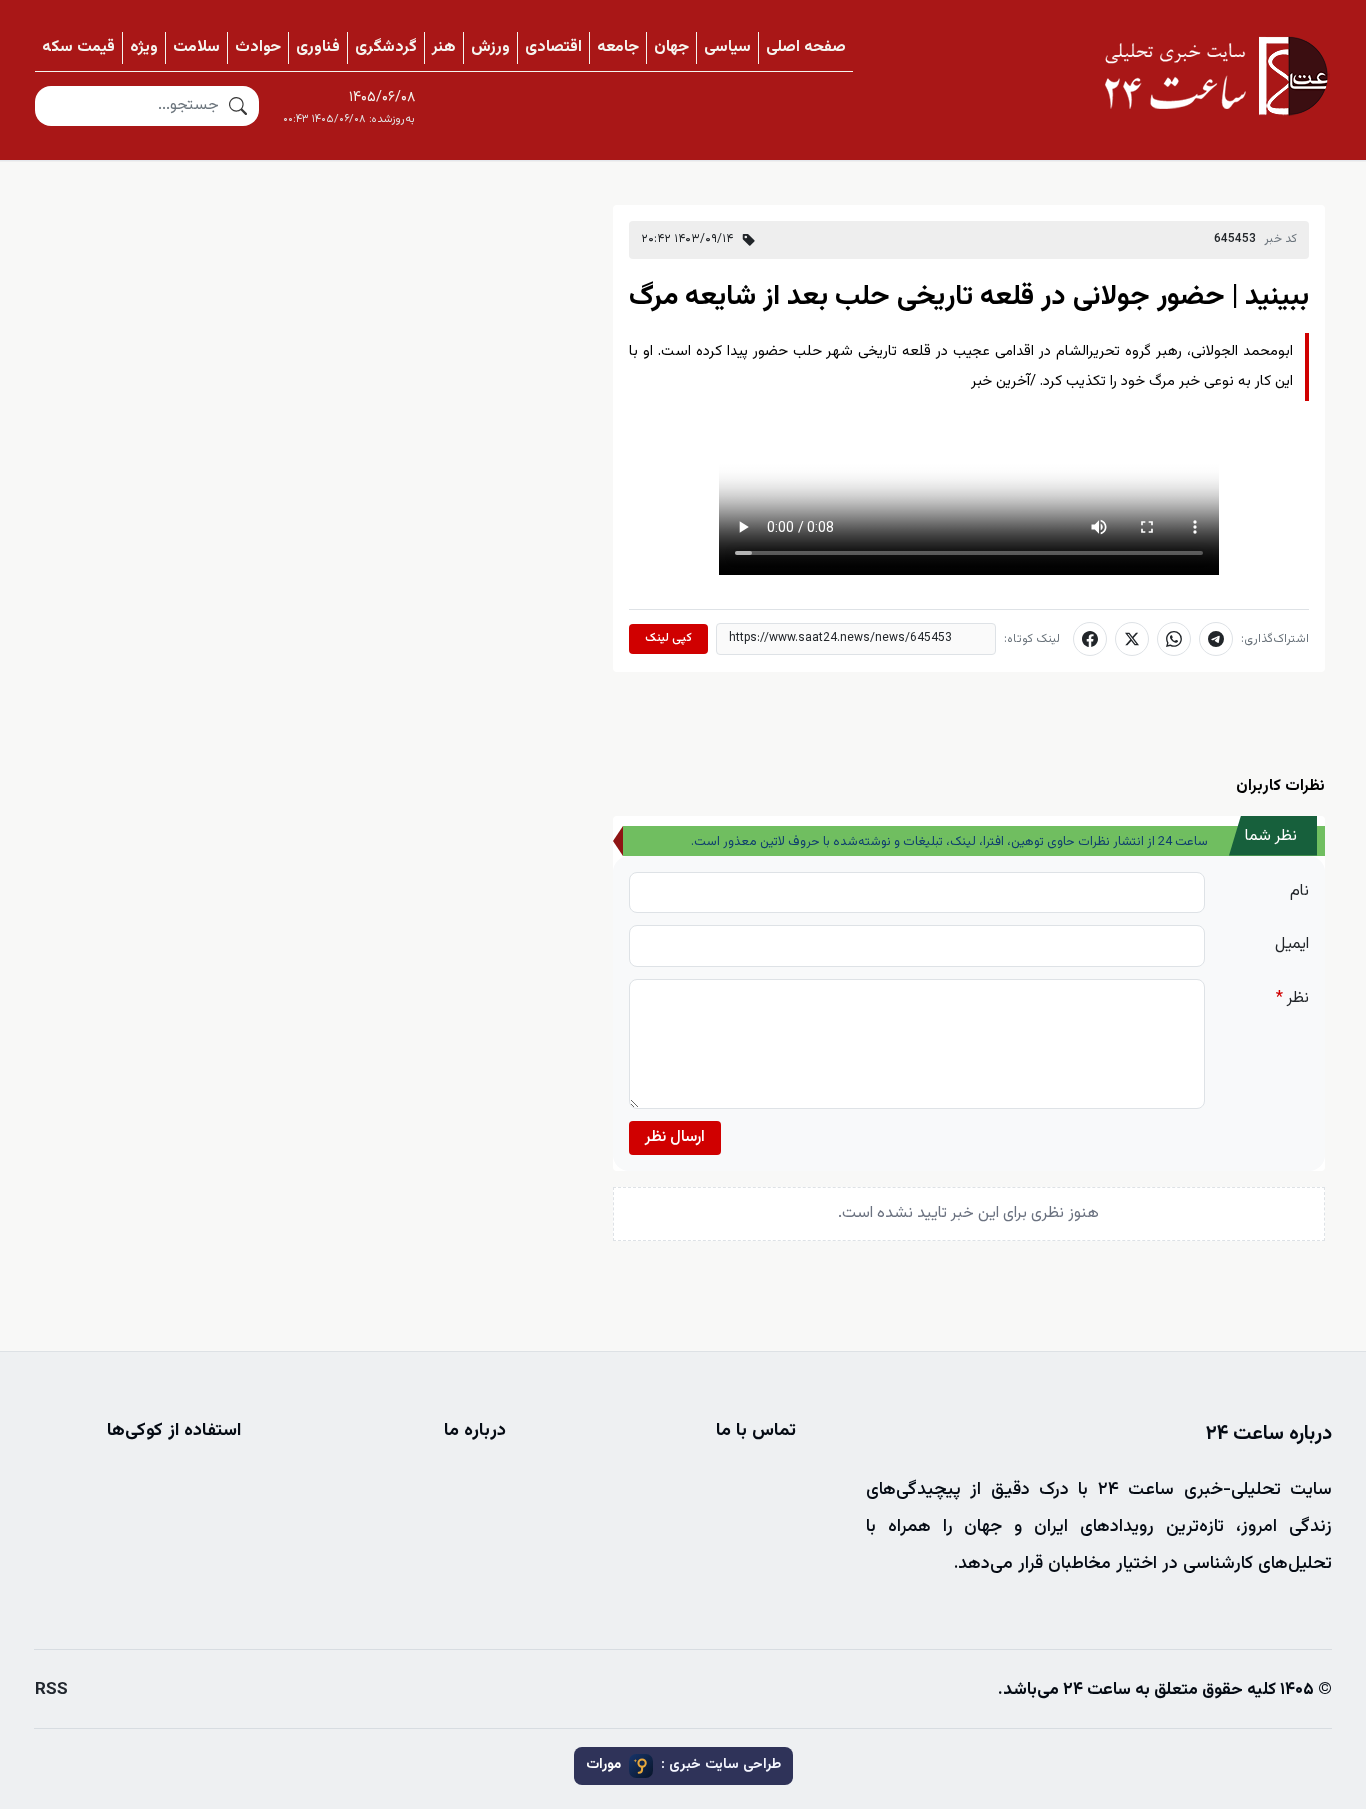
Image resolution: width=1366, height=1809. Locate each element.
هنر (444, 47)
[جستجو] (238, 106)
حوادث (258, 47)
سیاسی (727, 47)
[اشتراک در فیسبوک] (1090, 639)
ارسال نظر (675, 1137)
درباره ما (475, 1431)
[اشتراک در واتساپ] (1174, 639)
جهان (671, 47)
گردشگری (386, 47)
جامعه (618, 47)
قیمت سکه (78, 47)
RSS (51, 1690)
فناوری (318, 47)
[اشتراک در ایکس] (1132, 639)
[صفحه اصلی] (1216, 76)
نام (1299, 891)
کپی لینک (668, 638)
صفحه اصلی (806, 47)
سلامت (196, 47)
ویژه (144, 47)
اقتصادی (553, 47)
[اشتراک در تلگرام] (1216, 639)
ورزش (490, 47)
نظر (1292, 998)
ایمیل (1292, 944)
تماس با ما (756, 1431)
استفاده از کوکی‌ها (174, 1431)
